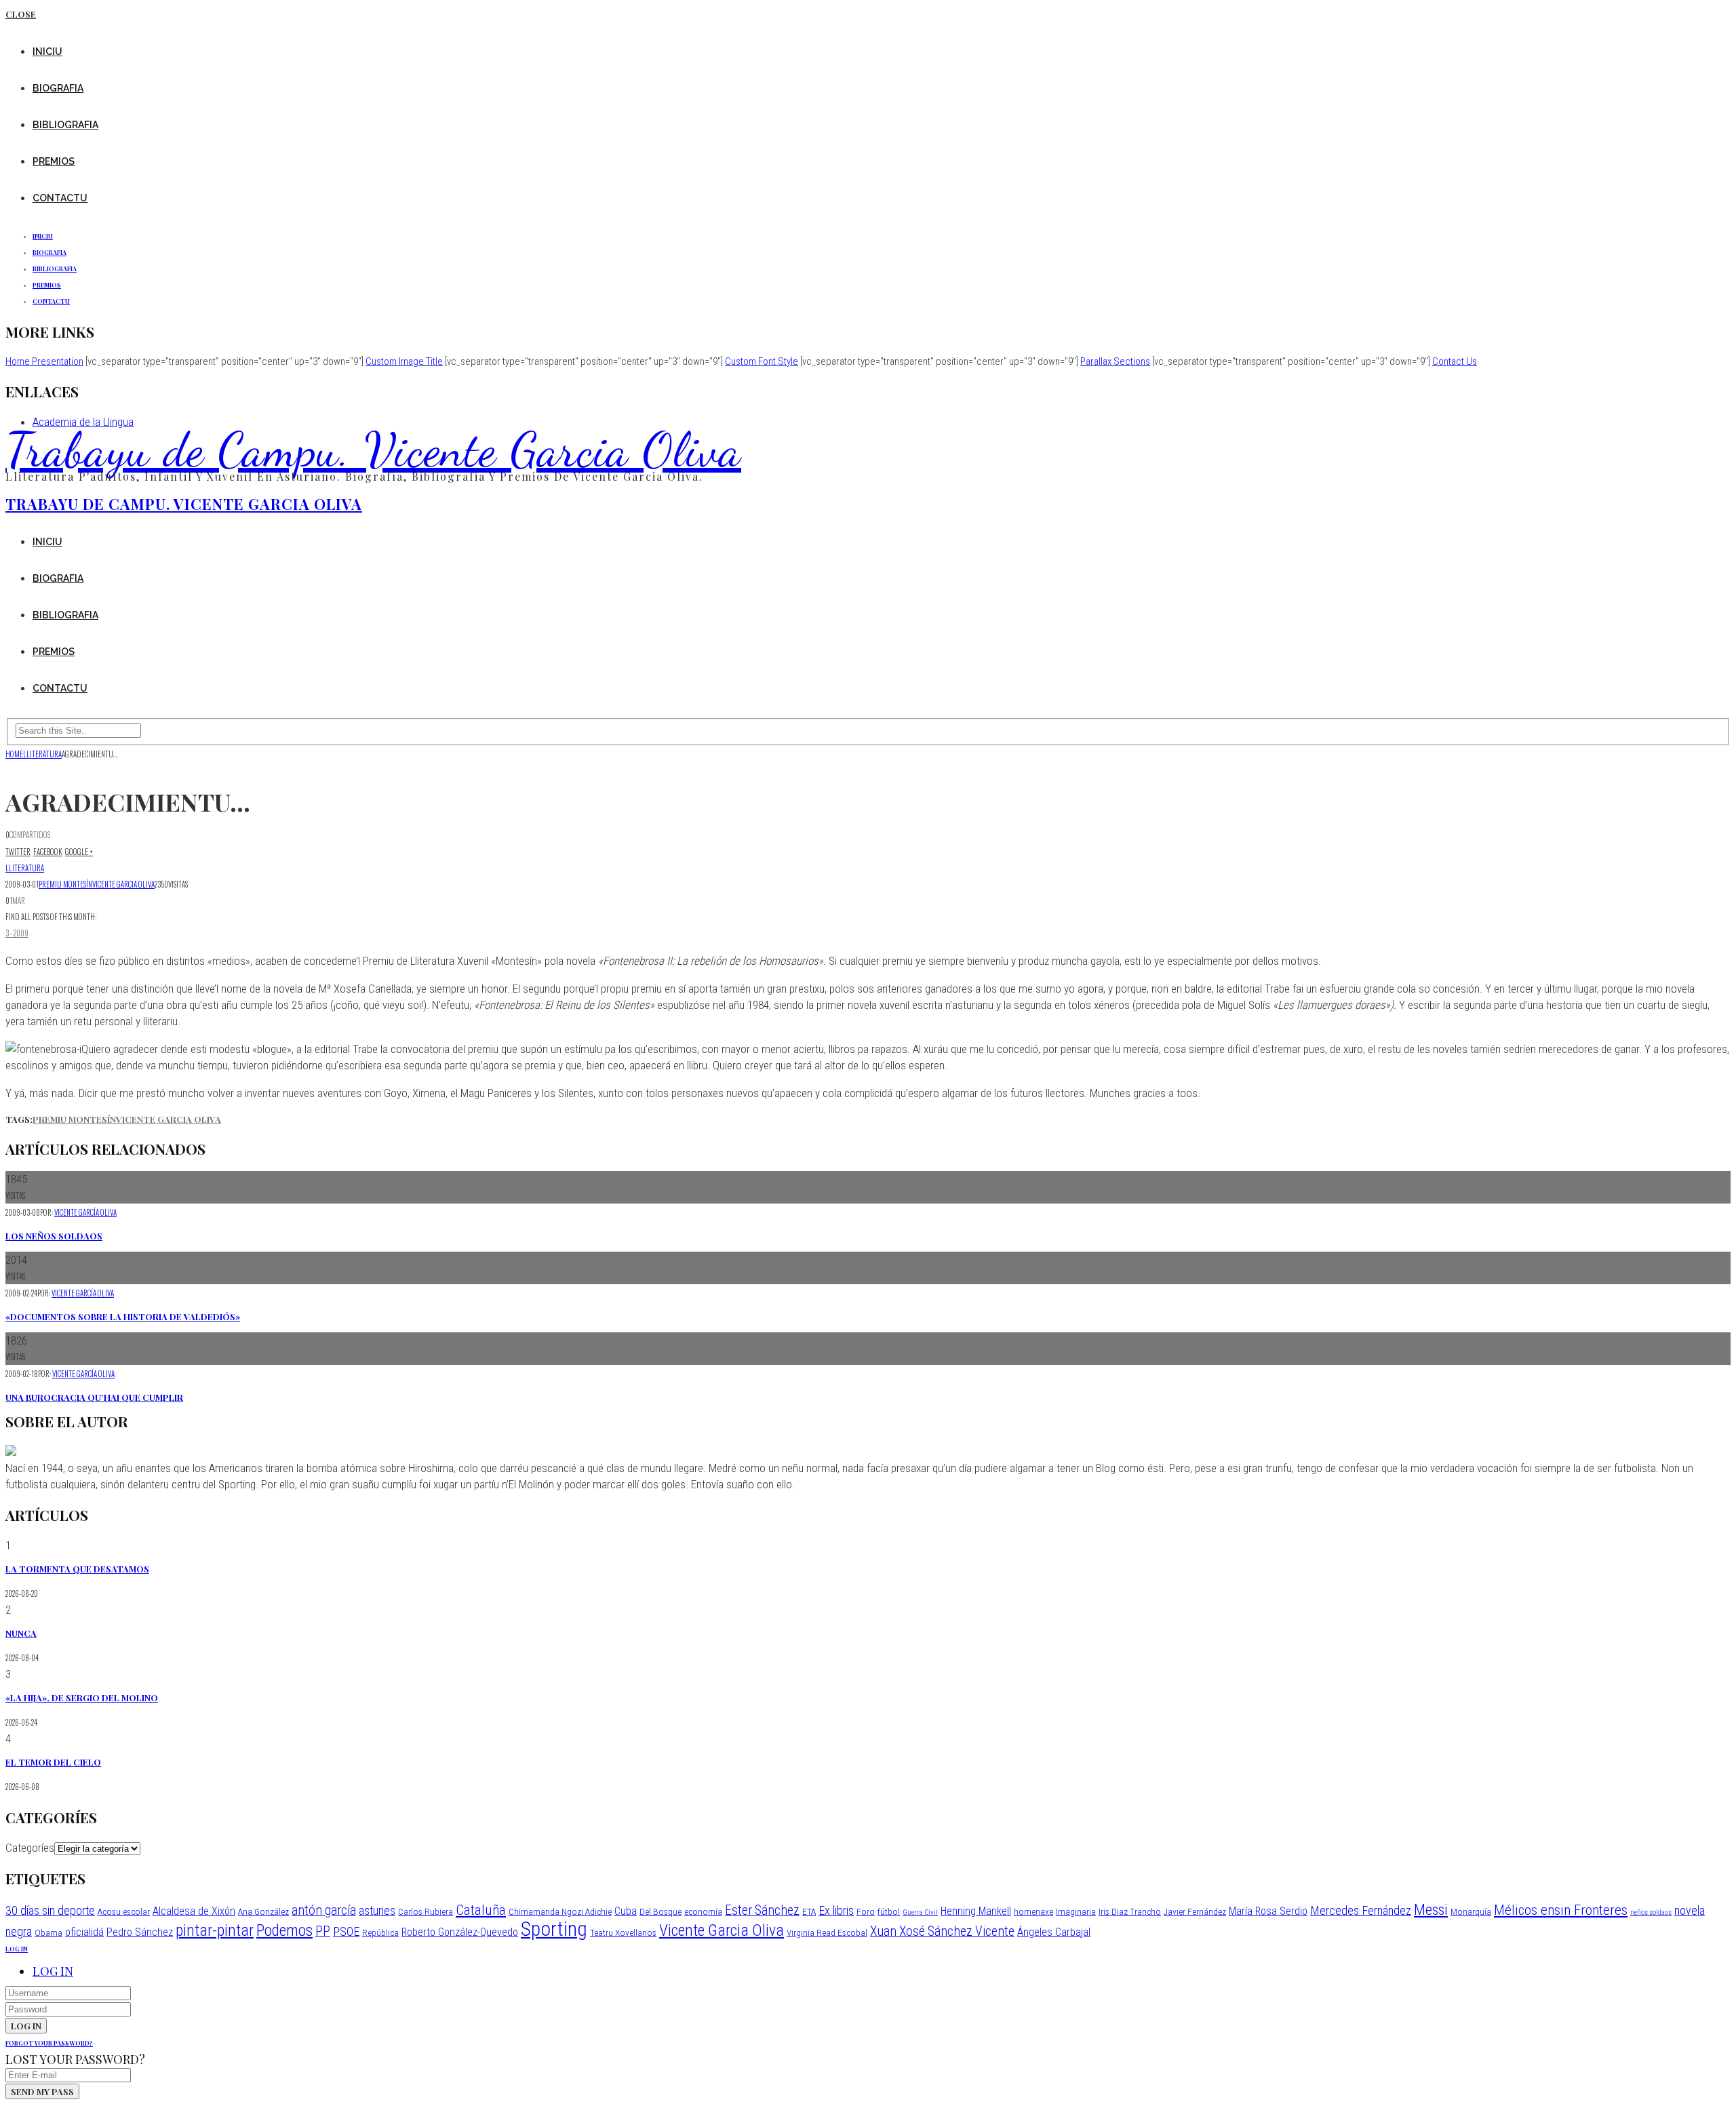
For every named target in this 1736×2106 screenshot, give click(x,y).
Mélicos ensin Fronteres (1561, 1910)
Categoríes (30, 1848)
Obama (48, 1932)
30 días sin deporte (50, 1910)
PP (323, 1931)
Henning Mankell (976, 1911)
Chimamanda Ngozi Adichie (560, 1911)
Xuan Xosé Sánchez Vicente (942, 1931)
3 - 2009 (17, 933)
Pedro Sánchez (140, 1932)
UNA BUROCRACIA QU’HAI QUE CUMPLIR (94, 1397)
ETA (809, 1911)
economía (703, 1911)
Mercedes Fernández (1361, 1910)
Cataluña (481, 1910)
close (21, 14)
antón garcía (324, 1910)
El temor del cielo (53, 1762)
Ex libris (836, 1910)
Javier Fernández (1195, 1911)
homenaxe (1033, 1911)
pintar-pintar (215, 1930)
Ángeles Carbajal (1054, 1932)
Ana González (263, 1911)
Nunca (21, 1633)
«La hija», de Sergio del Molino (82, 1697)
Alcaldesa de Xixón (194, 1911)
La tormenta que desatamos (77, 1569)
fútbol (889, 1911)
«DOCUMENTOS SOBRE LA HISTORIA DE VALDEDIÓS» (123, 1316)
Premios (54, 161)
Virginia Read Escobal (827, 1932)
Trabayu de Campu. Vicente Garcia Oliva (373, 450)
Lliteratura (25, 868)
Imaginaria (1076, 1911)
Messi (1431, 1909)
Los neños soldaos (54, 1236)
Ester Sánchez (762, 1910)
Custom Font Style (762, 361)
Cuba (626, 1911)
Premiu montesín (65, 884)
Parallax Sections (1115, 361)
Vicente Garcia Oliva (123, 884)
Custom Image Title (404, 361)
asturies (377, 1910)
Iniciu (47, 52)
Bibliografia (65, 125)
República (380, 1932)
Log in (53, 1971)
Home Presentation (44, 361)
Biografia (58, 88)
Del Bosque (660, 1911)
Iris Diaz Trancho (1130, 1911)
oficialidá (84, 1932)
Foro (866, 1911)
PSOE (346, 1931)
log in (17, 1949)
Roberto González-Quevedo (460, 1932)
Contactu (60, 198)
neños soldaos (1651, 1912)
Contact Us (1455, 361)
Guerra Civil (920, 1912)
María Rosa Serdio (1268, 1911)
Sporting (554, 1929)
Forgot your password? (49, 2043)
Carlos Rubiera (426, 1911)
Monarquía (1471, 1911)
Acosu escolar (124, 1911)
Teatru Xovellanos (623, 1932)
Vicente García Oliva (85, 1212)
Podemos (284, 1930)
